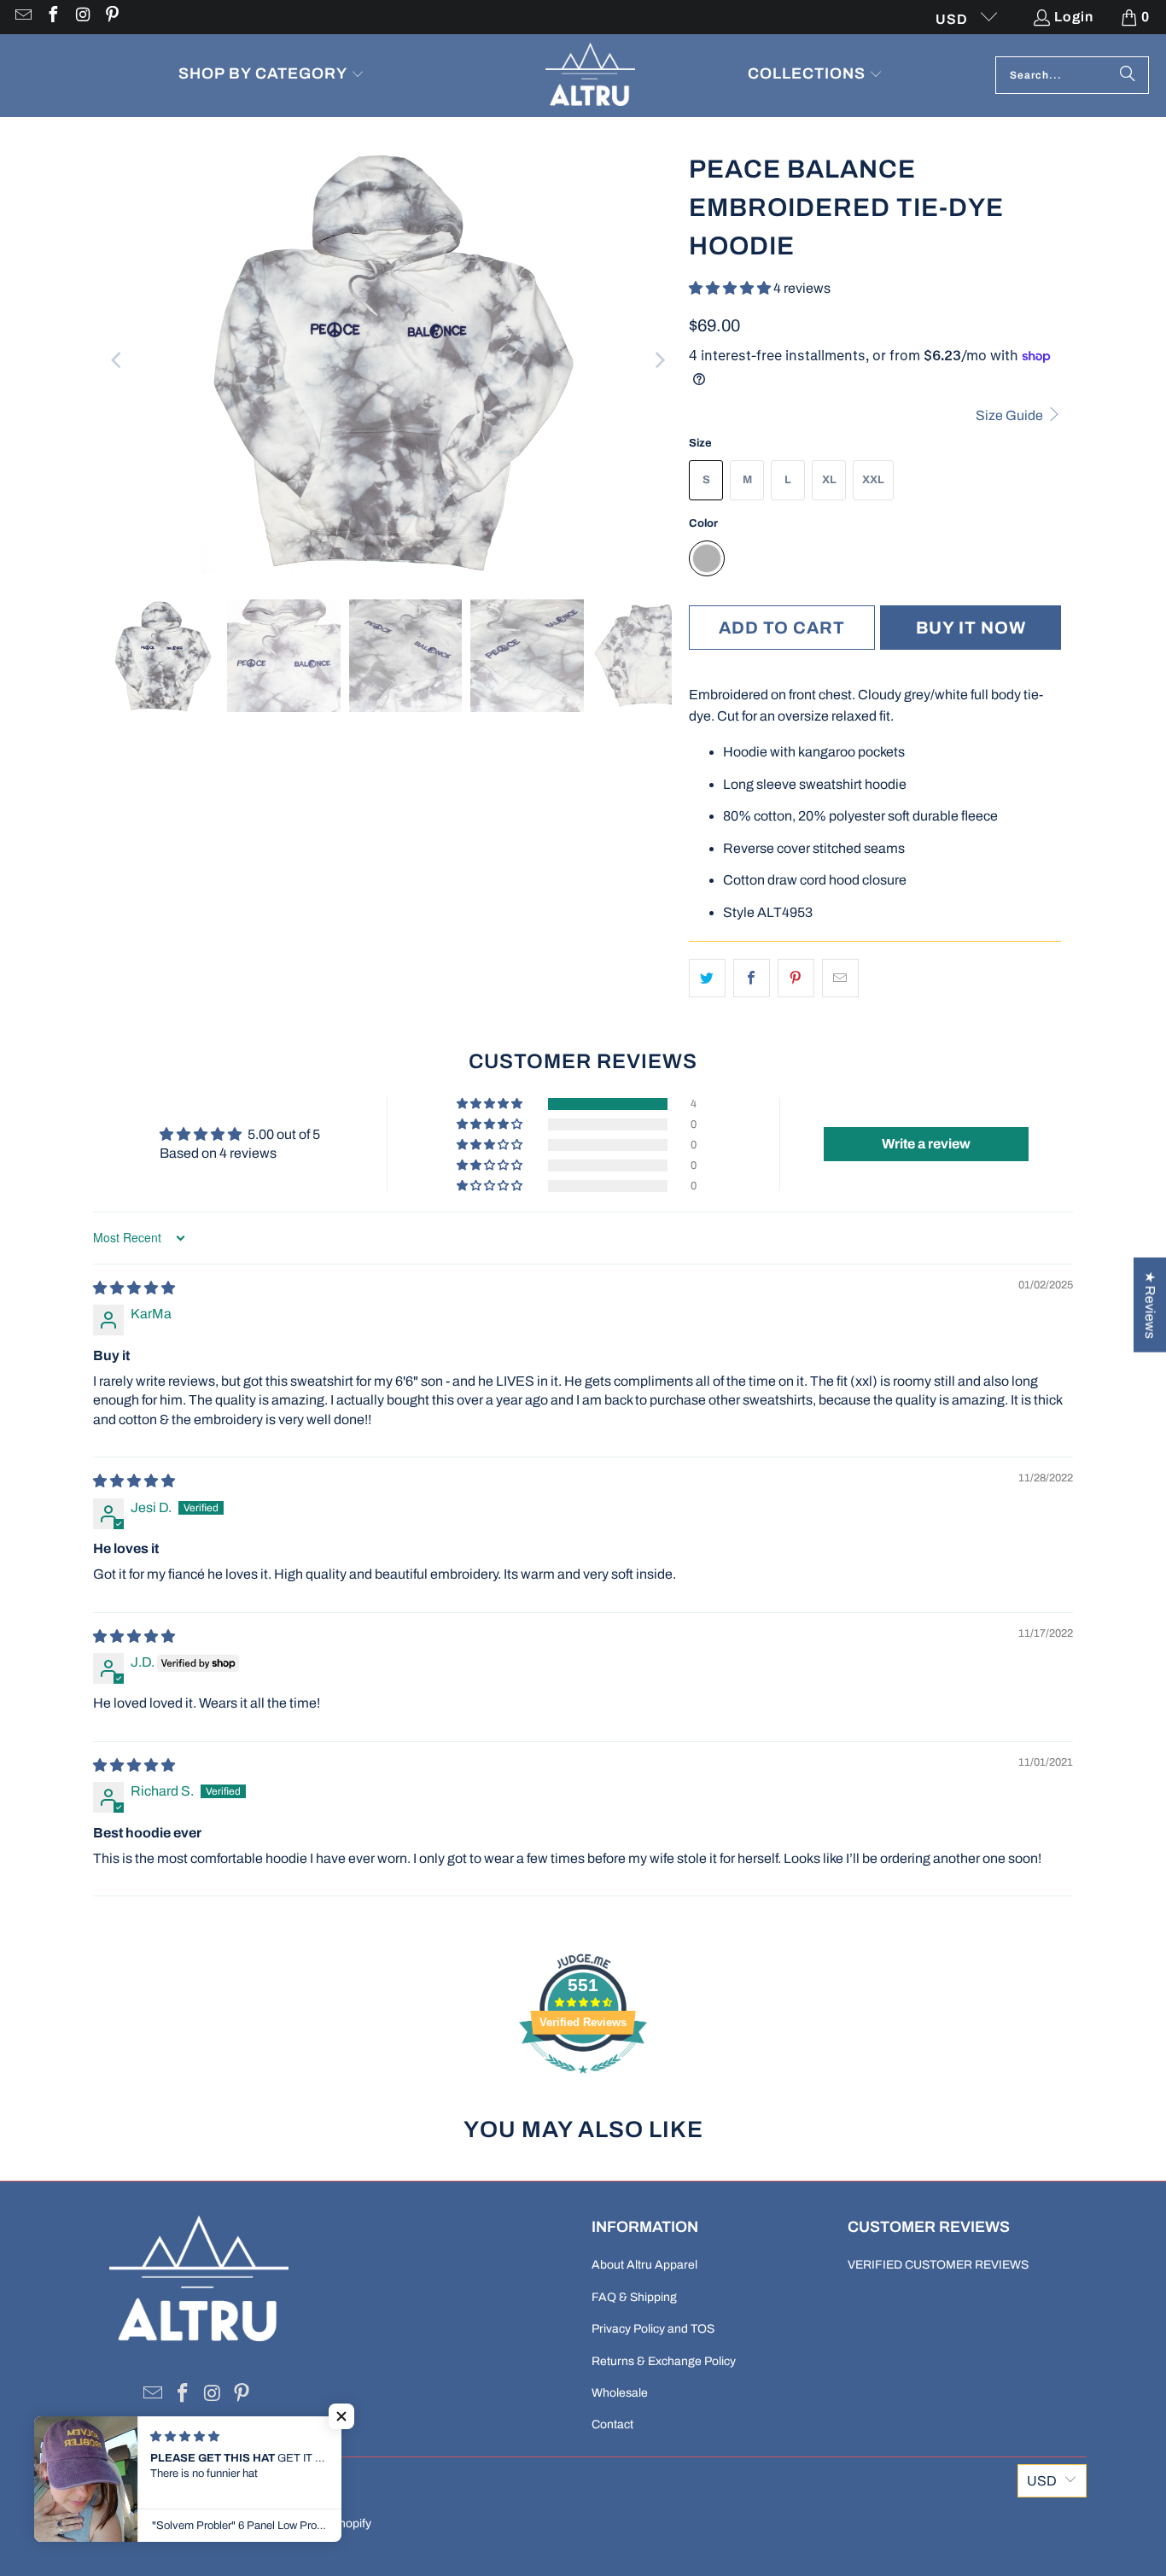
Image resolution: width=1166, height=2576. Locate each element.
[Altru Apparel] (590, 76)
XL (829, 480)
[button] (271, 76)
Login (1074, 17)
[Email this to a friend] (840, 978)
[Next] (659, 360)
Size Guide (1011, 415)
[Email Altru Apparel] (22, 17)
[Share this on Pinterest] (796, 978)
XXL (873, 480)
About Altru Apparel (644, 2265)
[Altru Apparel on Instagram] (82, 17)
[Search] (1128, 75)
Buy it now (971, 628)
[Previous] (118, 360)
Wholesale (620, 2393)
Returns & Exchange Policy (664, 2361)
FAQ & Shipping (634, 2297)
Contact (612, 2424)
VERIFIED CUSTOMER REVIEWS (938, 2265)
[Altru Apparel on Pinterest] (112, 17)
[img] (134, 1288)
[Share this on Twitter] (707, 978)
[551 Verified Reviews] (583, 2082)
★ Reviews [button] (1150, 1304)
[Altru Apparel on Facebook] (52, 17)
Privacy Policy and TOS (653, 2329)
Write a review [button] (926, 1144)
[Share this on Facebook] (752, 978)
